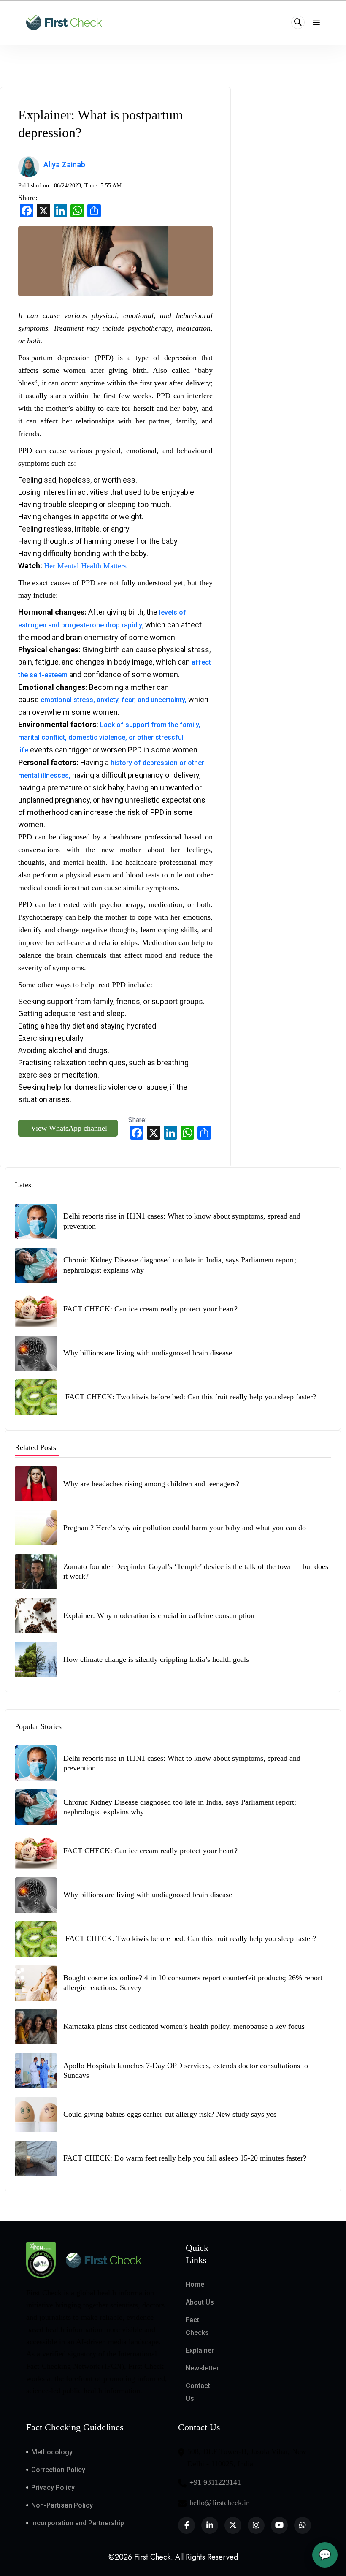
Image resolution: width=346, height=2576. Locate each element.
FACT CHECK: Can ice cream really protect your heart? (150, 1309)
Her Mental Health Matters (85, 566)
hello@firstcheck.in (220, 2503)
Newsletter (202, 2368)
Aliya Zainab (65, 164)
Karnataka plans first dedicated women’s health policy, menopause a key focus (184, 2026)
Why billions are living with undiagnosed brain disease (148, 1353)
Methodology (52, 2452)
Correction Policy (58, 2470)
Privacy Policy (53, 2488)
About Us (200, 2302)
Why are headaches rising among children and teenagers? (151, 1484)
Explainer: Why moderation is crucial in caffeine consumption (159, 1615)
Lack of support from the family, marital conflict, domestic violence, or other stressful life (109, 737)
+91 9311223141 (215, 2482)
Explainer (200, 2350)
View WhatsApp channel (68, 1128)
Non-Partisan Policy (62, 2505)
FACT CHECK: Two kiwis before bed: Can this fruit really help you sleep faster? (190, 1397)
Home (195, 2284)
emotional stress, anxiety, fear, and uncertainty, (114, 700)
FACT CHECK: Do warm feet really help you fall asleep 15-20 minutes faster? (186, 2158)
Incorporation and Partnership (78, 2523)
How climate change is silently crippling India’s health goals (156, 1659)
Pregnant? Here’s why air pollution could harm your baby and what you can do (186, 1528)
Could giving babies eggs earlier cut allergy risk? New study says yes (170, 2114)
